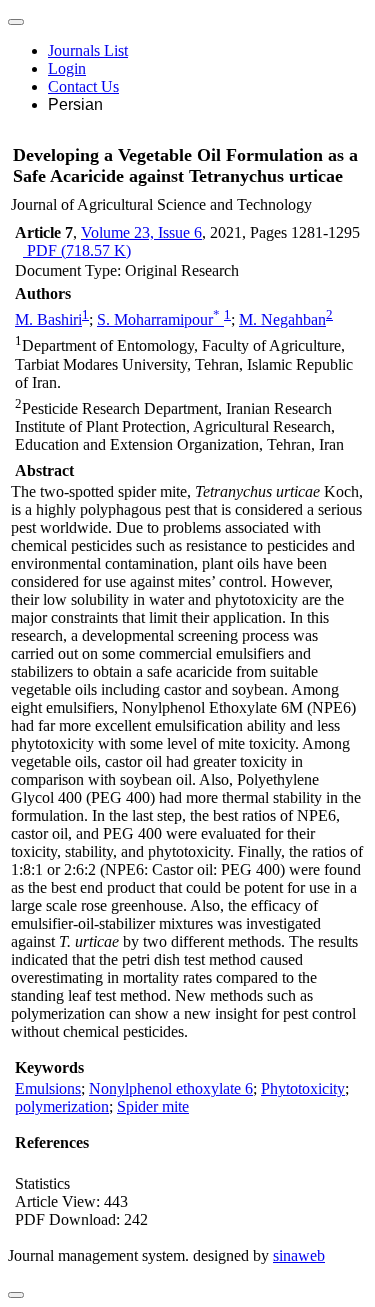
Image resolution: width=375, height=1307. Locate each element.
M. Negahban (282, 319)
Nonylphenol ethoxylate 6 (171, 1088)
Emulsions (48, 1088)
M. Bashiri (48, 319)
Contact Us (83, 86)
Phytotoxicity (303, 1088)
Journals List (88, 50)
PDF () (77, 250)
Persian (75, 104)
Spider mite (153, 1106)
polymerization (62, 1106)
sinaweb (299, 1255)
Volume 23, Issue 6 (141, 232)
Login (67, 68)
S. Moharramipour (158, 319)
